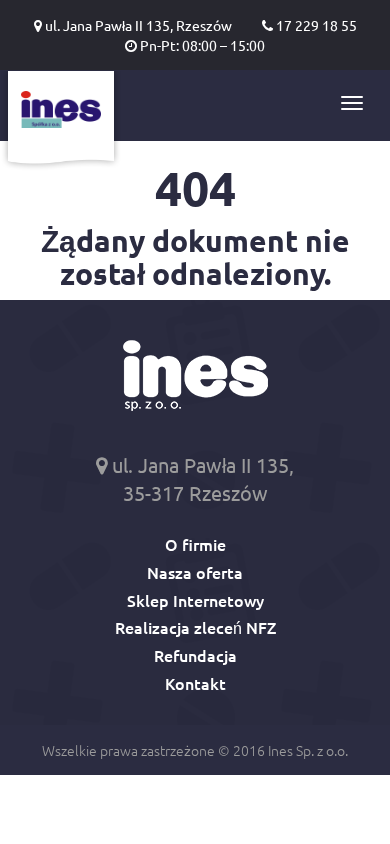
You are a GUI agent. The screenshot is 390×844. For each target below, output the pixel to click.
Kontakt (195, 683)
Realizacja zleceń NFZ (195, 627)
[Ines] (61, 121)
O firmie (195, 544)
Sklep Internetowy (195, 600)
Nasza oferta (195, 572)
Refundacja (195, 655)
